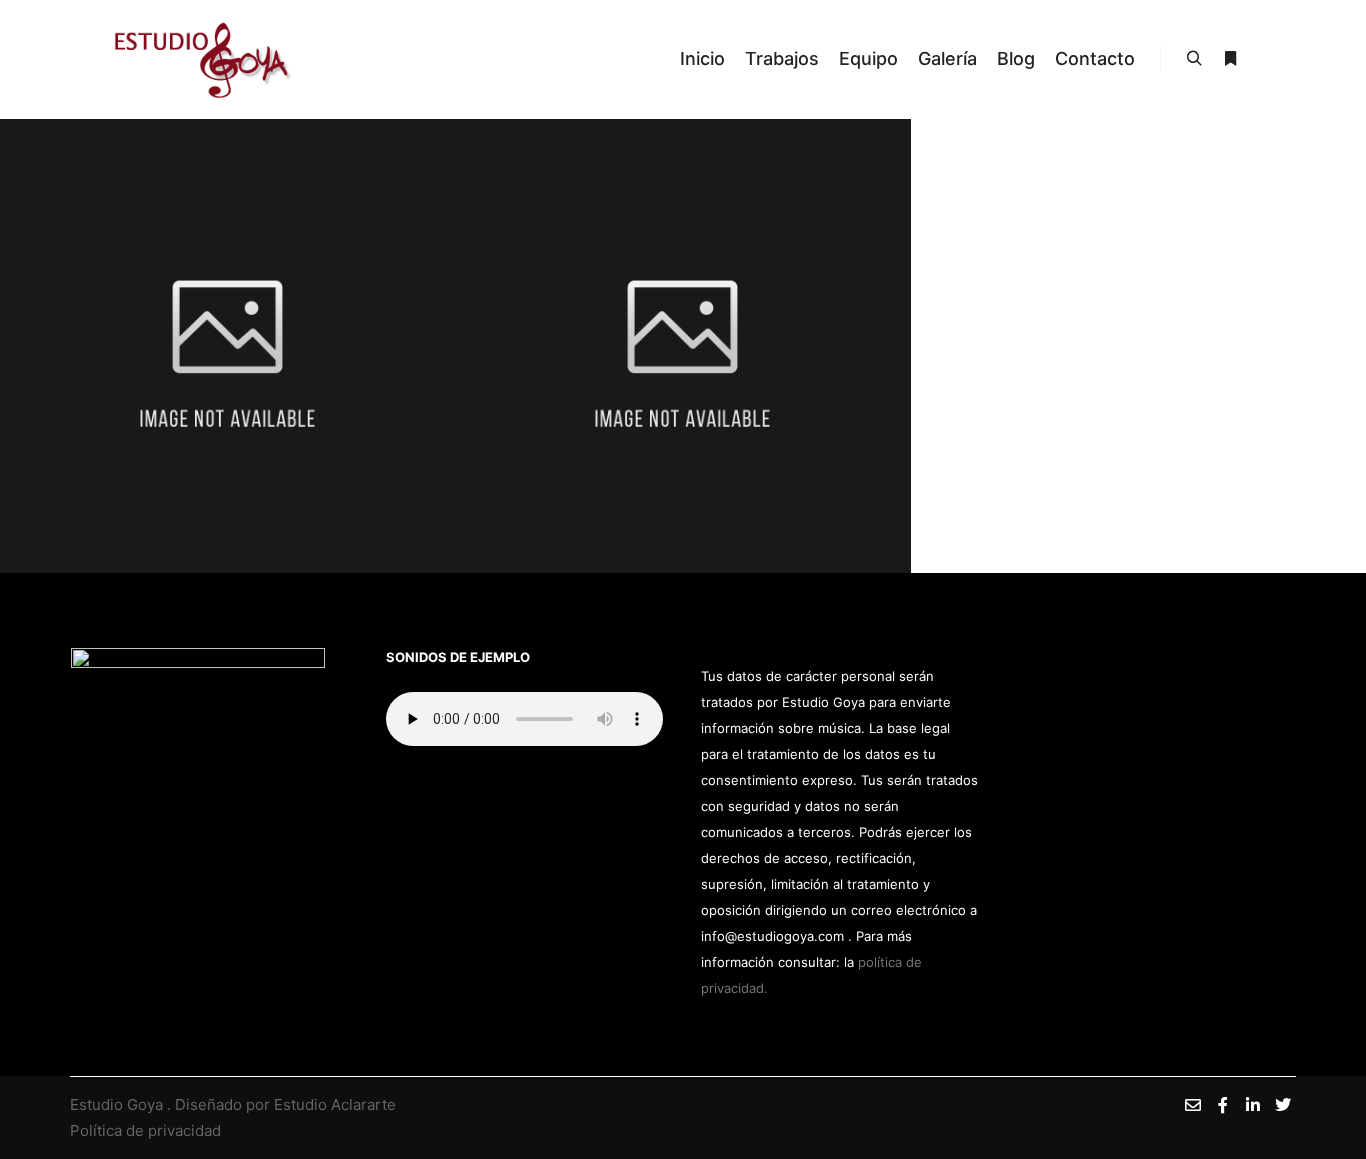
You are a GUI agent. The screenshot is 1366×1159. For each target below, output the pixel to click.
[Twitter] (1283, 1105)
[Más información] (1230, 59)
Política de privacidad (145, 1130)
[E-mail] (1193, 1105)
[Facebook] (1223, 1105)
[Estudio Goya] (203, 59)
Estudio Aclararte (335, 1104)
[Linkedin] (1253, 1105)
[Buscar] (1194, 59)
